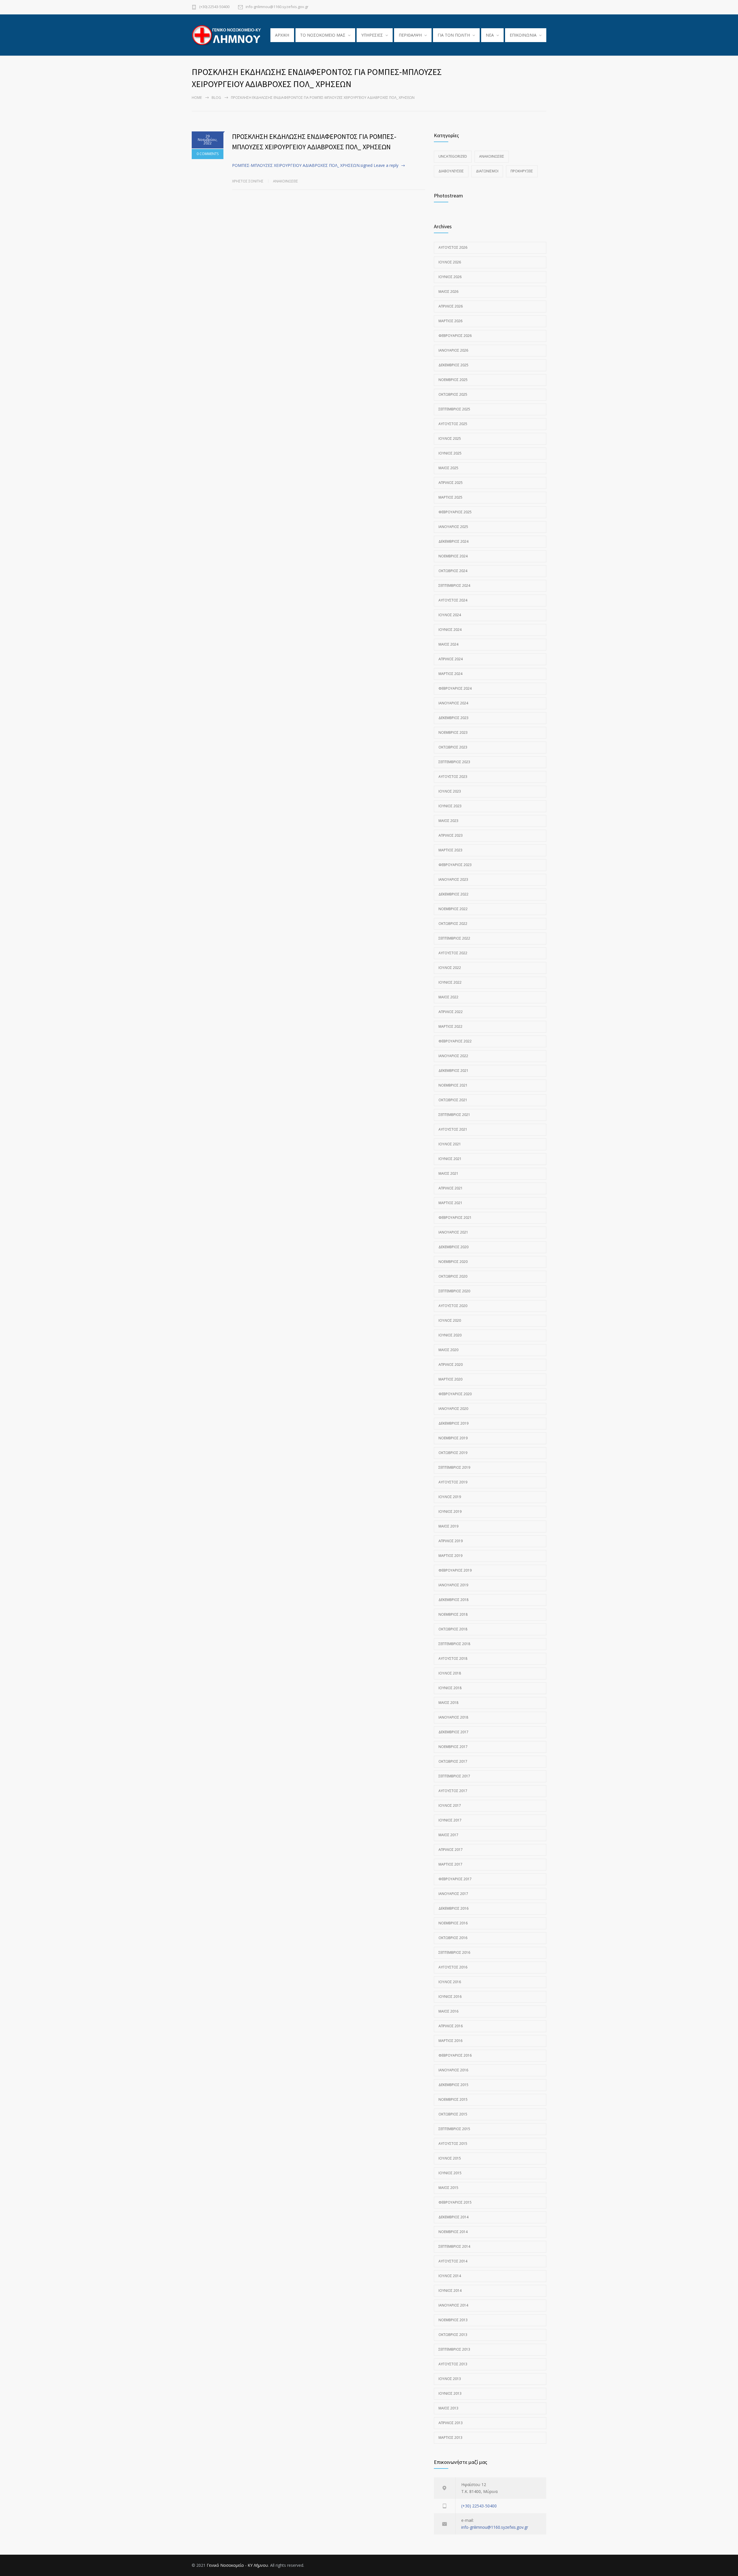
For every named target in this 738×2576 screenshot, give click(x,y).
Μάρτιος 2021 (450, 1203)
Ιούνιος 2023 (450, 806)
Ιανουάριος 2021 (453, 1232)
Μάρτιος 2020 (450, 1379)
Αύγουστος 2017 (453, 1791)
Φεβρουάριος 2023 (455, 865)
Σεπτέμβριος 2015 (454, 2129)
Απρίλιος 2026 (451, 306)
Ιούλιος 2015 (450, 2158)
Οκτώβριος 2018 (453, 1629)
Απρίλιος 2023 (451, 835)
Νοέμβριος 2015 (453, 2099)
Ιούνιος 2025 (450, 453)
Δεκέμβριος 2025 (453, 365)
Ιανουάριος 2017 (453, 1894)
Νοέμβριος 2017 (453, 1747)
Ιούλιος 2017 (450, 1805)
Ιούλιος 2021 (450, 1144)
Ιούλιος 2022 (450, 968)
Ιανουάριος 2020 (453, 1409)
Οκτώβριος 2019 (453, 1453)
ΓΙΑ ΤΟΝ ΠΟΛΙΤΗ (454, 35)
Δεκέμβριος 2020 (453, 1247)
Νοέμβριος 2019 (453, 1438)
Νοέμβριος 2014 (453, 2232)
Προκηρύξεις (522, 171)
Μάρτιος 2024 (450, 674)
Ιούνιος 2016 (450, 1997)
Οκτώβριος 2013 (453, 2335)
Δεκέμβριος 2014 (453, 2217)
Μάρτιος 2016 (450, 2041)
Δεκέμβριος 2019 (453, 1423)
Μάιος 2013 (448, 2408)
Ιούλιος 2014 (450, 2276)
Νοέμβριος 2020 (453, 1262)
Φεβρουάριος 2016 (455, 2055)
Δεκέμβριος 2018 (453, 1600)
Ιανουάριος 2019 (453, 1585)
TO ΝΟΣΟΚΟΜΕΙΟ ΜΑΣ (323, 35)
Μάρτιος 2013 (450, 2438)
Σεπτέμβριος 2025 (454, 409)
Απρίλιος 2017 (451, 1850)
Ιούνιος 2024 (450, 630)
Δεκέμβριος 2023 (453, 718)
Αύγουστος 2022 (453, 953)
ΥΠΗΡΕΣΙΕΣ (372, 35)
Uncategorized (453, 156)
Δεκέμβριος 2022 (453, 894)
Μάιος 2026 (448, 292)
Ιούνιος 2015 (450, 2173)
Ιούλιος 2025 (450, 439)
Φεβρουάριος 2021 (455, 1218)
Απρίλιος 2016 (451, 2026)
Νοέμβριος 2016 (453, 1923)
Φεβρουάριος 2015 (455, 2202)
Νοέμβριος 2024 (453, 556)
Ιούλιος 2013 (450, 2379)
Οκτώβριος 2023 (453, 747)
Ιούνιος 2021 (450, 1159)
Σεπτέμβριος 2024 (454, 585)
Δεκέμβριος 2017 (453, 1732)
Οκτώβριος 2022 (453, 924)
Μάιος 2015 (448, 2188)
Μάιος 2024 (448, 644)
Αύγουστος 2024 (453, 600)
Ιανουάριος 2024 (453, 703)
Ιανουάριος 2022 (453, 1056)
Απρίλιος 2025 (451, 483)
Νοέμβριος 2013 (453, 2320)
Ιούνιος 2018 (450, 1688)
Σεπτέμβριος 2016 (454, 1952)
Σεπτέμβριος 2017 (454, 1776)
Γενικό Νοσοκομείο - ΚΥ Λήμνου (237, 2565)
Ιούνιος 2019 (450, 1512)
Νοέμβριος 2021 (453, 1085)
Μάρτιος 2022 (450, 1026)
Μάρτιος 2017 (450, 1864)
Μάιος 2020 (448, 1350)
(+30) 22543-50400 (214, 7)
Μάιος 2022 (448, 997)
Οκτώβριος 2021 (453, 1100)
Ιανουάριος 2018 (453, 1717)
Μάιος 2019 (448, 1526)
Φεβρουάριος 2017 (455, 1879)
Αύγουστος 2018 (453, 1658)
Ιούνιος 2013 (450, 2393)
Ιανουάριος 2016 (453, 2070)
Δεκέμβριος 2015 (453, 2085)
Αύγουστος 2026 (453, 247)
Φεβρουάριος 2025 (455, 512)
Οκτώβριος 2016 (453, 1938)
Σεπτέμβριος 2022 (454, 938)
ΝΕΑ (490, 35)
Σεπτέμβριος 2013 (454, 2349)
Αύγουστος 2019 (453, 1482)
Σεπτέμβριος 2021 (454, 1115)
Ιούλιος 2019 (450, 1497)
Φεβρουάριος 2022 (455, 1041)
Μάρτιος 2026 (450, 321)
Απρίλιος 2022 (451, 1012)
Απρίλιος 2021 (451, 1188)
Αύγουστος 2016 (453, 1967)
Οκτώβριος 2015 (453, 2114)
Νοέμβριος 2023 (453, 732)
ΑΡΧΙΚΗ (282, 35)
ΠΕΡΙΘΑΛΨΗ (410, 35)
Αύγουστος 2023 (453, 777)
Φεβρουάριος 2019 (455, 1570)
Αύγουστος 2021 (453, 1129)
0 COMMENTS (208, 154)
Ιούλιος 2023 (450, 791)
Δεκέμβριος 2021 (453, 1071)
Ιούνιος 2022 (450, 982)
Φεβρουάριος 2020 (455, 1394)
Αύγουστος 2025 (453, 424)
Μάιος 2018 (448, 1703)
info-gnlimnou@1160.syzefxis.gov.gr (277, 7)
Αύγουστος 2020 (453, 1306)
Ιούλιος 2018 (450, 1673)
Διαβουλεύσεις (451, 171)
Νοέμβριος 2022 (453, 909)
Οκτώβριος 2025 (453, 394)
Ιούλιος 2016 (450, 1982)
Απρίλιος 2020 (451, 1365)
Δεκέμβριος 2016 (453, 1908)
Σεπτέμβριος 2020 (454, 1291)
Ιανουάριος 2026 (453, 350)
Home (197, 98)
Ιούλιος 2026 (450, 262)
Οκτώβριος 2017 (453, 1761)
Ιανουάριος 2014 (453, 2305)
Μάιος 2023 (448, 821)
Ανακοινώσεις (286, 181)
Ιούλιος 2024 (450, 615)
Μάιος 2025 (448, 468)
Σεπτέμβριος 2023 (454, 762)
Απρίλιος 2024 (451, 659)
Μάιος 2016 (448, 2011)
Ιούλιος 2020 (450, 1320)
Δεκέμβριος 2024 (453, 541)
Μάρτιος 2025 (450, 497)
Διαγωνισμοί (487, 171)
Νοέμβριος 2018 (453, 1614)
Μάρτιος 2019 (450, 1556)
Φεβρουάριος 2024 (455, 688)
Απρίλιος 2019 (451, 1541)
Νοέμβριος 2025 (453, 380)
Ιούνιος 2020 (450, 1335)
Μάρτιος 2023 (450, 850)
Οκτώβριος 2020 (453, 1276)
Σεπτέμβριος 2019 (454, 1467)
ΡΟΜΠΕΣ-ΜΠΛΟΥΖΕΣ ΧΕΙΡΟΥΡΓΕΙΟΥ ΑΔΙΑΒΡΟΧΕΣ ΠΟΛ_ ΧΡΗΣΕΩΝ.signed (302, 165)
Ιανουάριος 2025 (453, 527)
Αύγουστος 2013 (453, 2364)
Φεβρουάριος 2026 (455, 336)
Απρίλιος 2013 (451, 2423)
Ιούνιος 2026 (450, 277)
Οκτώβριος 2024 (453, 571)
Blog (216, 98)
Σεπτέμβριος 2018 (454, 1644)
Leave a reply (386, 165)
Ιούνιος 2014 (450, 2291)
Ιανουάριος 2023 (453, 879)
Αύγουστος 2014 (453, 2261)
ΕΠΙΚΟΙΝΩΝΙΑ (523, 35)
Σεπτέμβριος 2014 (454, 2246)
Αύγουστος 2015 (453, 2144)
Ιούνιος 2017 (450, 1820)
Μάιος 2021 (448, 1173)
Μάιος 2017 (448, 1835)
